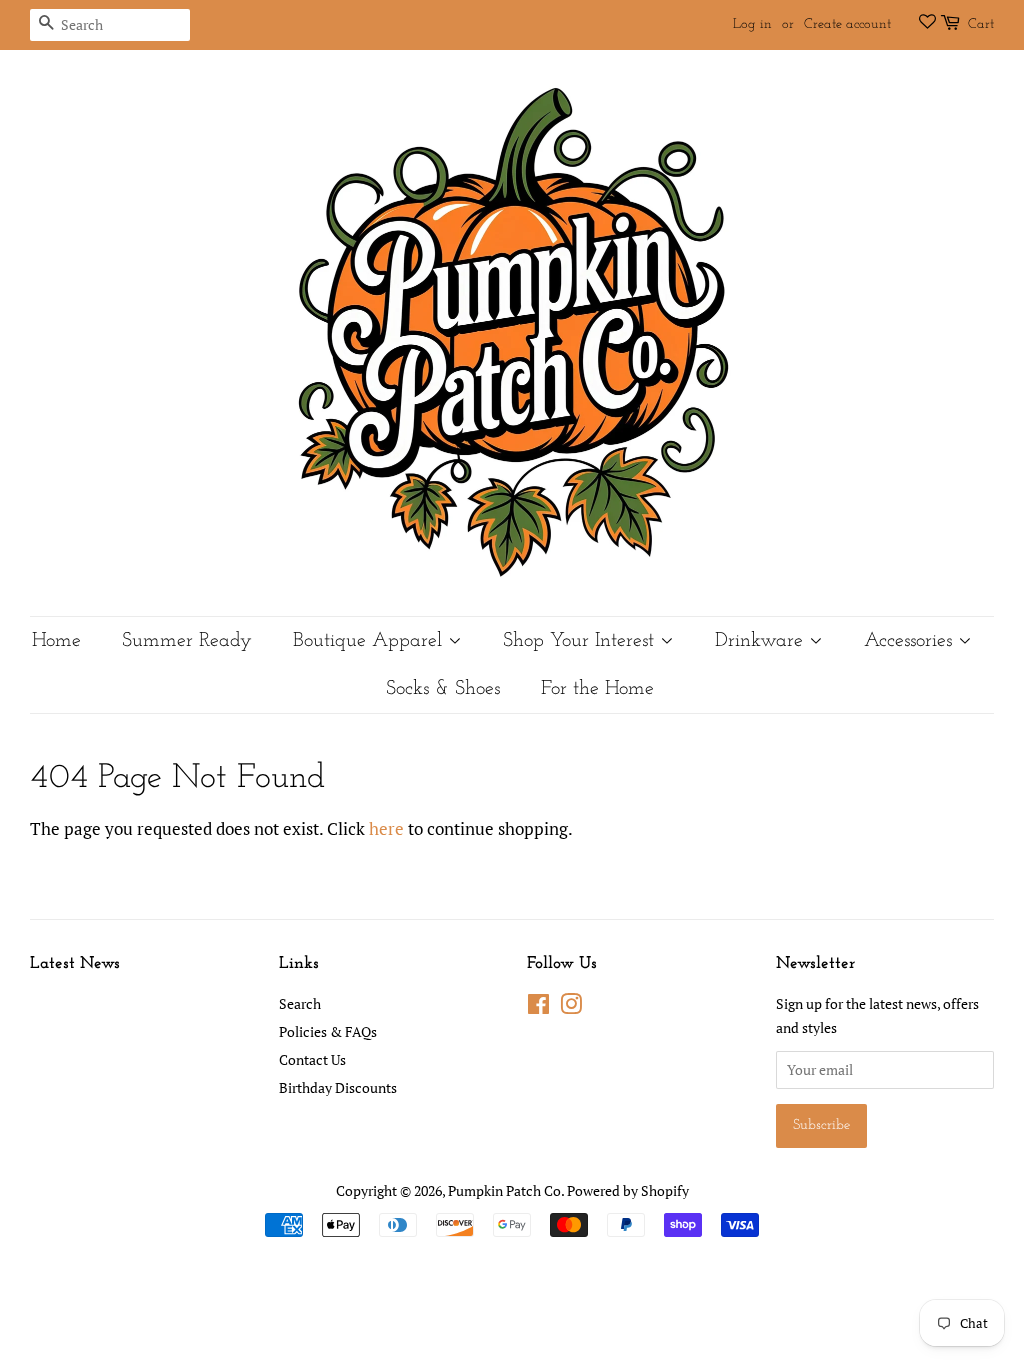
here (386, 828)
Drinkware (762, 641)
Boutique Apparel (370, 641)
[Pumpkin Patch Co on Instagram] (571, 1007)
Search (300, 1003)
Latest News (75, 963)
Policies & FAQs (328, 1031)
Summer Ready (187, 641)
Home (56, 641)
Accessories (911, 641)
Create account (847, 24)
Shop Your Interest (581, 641)
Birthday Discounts (338, 1087)
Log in (752, 24)
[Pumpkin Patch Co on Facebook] (538, 1007)
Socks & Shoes (443, 689)
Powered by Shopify (628, 1190)
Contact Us (312, 1059)
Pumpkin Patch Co (504, 1190)
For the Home (597, 689)
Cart (981, 24)
